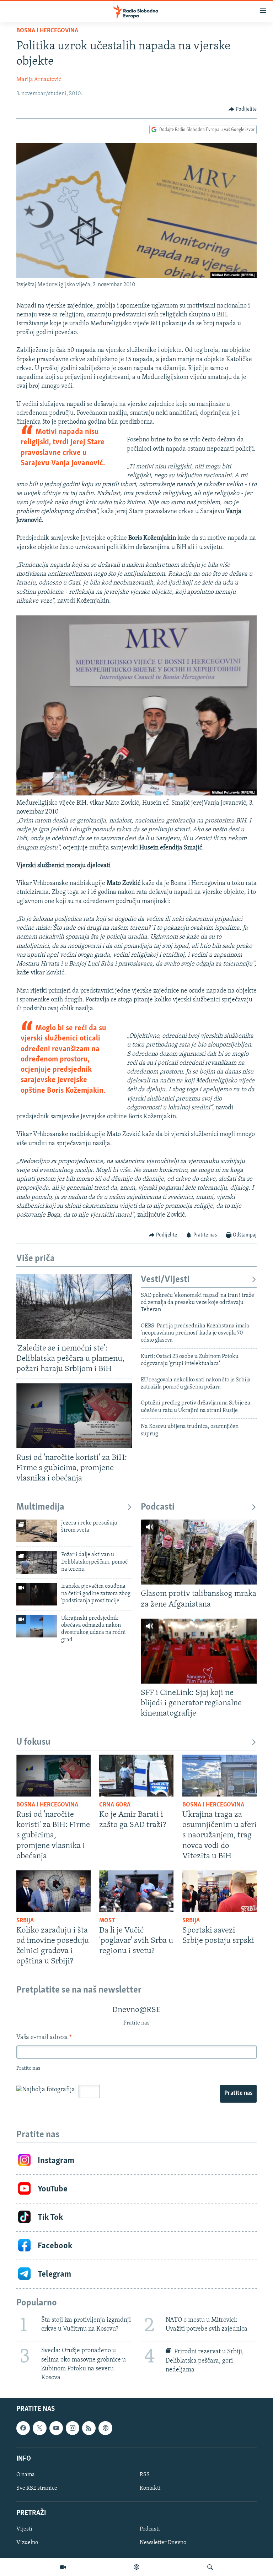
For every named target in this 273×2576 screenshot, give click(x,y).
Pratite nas (238, 2093)
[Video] (63, 2567)
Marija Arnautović (39, 80)
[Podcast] (136, 2567)
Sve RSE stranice (37, 2488)
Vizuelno (27, 2543)
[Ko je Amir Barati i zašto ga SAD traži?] (136, 1776)
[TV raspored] (105, 2428)
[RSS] (89, 2428)
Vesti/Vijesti (165, 1280)
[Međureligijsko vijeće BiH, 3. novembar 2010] (136, 794)
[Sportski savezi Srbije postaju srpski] (220, 1891)
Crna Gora (115, 1805)
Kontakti (150, 2488)
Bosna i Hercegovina (47, 31)
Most (107, 1921)
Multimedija (40, 1507)
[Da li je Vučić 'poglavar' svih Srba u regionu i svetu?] (136, 1891)
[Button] (243, 109)
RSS (145, 2475)
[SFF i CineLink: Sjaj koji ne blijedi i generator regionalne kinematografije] (199, 1651)
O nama (26, 2475)
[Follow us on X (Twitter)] (39, 2428)
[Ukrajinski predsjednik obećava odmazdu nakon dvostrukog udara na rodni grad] (37, 1626)
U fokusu (33, 1742)
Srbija (25, 1921)
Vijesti (24, 2529)
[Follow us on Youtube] (56, 2428)
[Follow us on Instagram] (73, 2428)
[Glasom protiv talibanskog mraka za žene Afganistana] (199, 1552)
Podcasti (158, 1507)
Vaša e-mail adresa (44, 2038)
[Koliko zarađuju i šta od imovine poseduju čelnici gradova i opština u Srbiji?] (53, 1891)
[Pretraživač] (210, 2567)
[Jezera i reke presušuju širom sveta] (37, 1531)
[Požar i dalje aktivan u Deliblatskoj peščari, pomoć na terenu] (37, 1563)
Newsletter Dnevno (163, 2543)
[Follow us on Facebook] (23, 2428)
